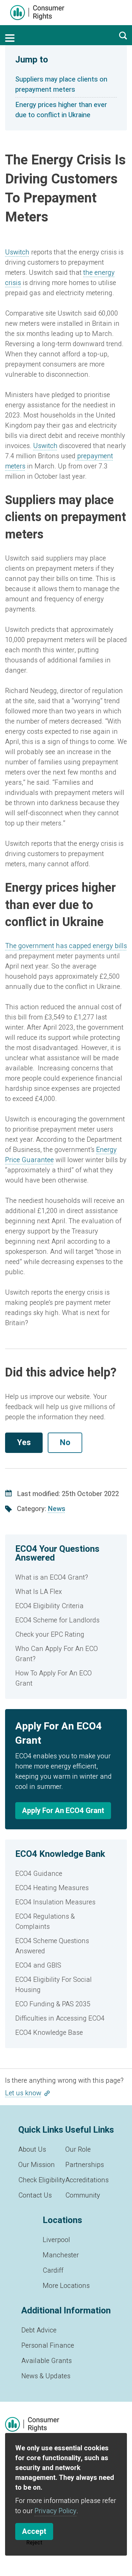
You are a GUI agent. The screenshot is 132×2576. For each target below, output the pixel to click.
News (57, 1509)
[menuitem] (66, 1578)
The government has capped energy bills (66, 946)
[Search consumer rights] (123, 35)
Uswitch (17, 252)
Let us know (23, 2093)
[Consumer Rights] (37, 13)
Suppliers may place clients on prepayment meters (61, 84)
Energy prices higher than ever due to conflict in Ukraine (61, 110)
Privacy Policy (56, 2511)
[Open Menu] (10, 38)
